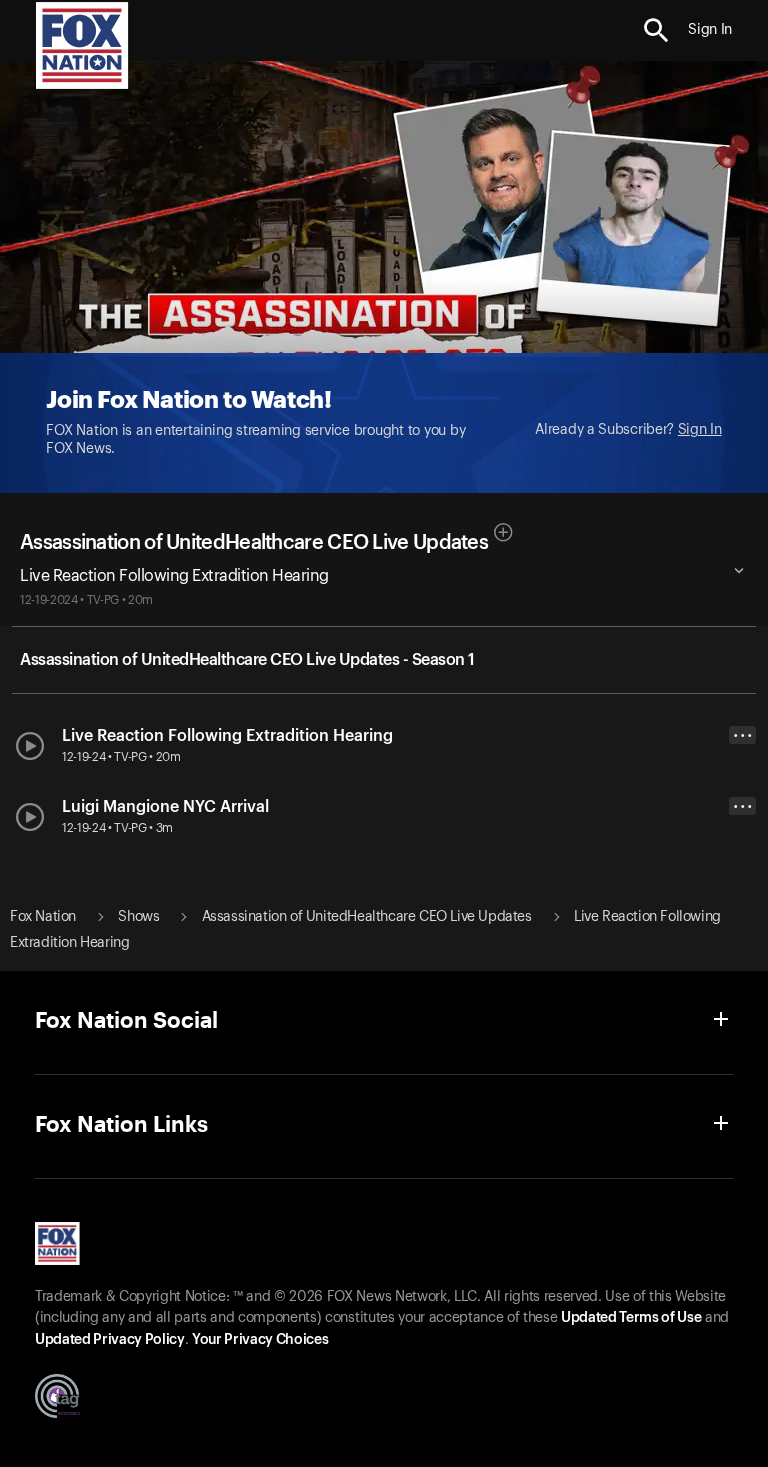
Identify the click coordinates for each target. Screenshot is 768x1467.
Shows (138, 917)
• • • (743, 735)
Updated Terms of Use (631, 1318)
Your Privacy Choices (260, 1340)
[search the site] (656, 30)
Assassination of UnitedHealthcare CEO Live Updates (254, 543)
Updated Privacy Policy (110, 1340)
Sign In (700, 430)
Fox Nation (43, 917)
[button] (656, 30)
